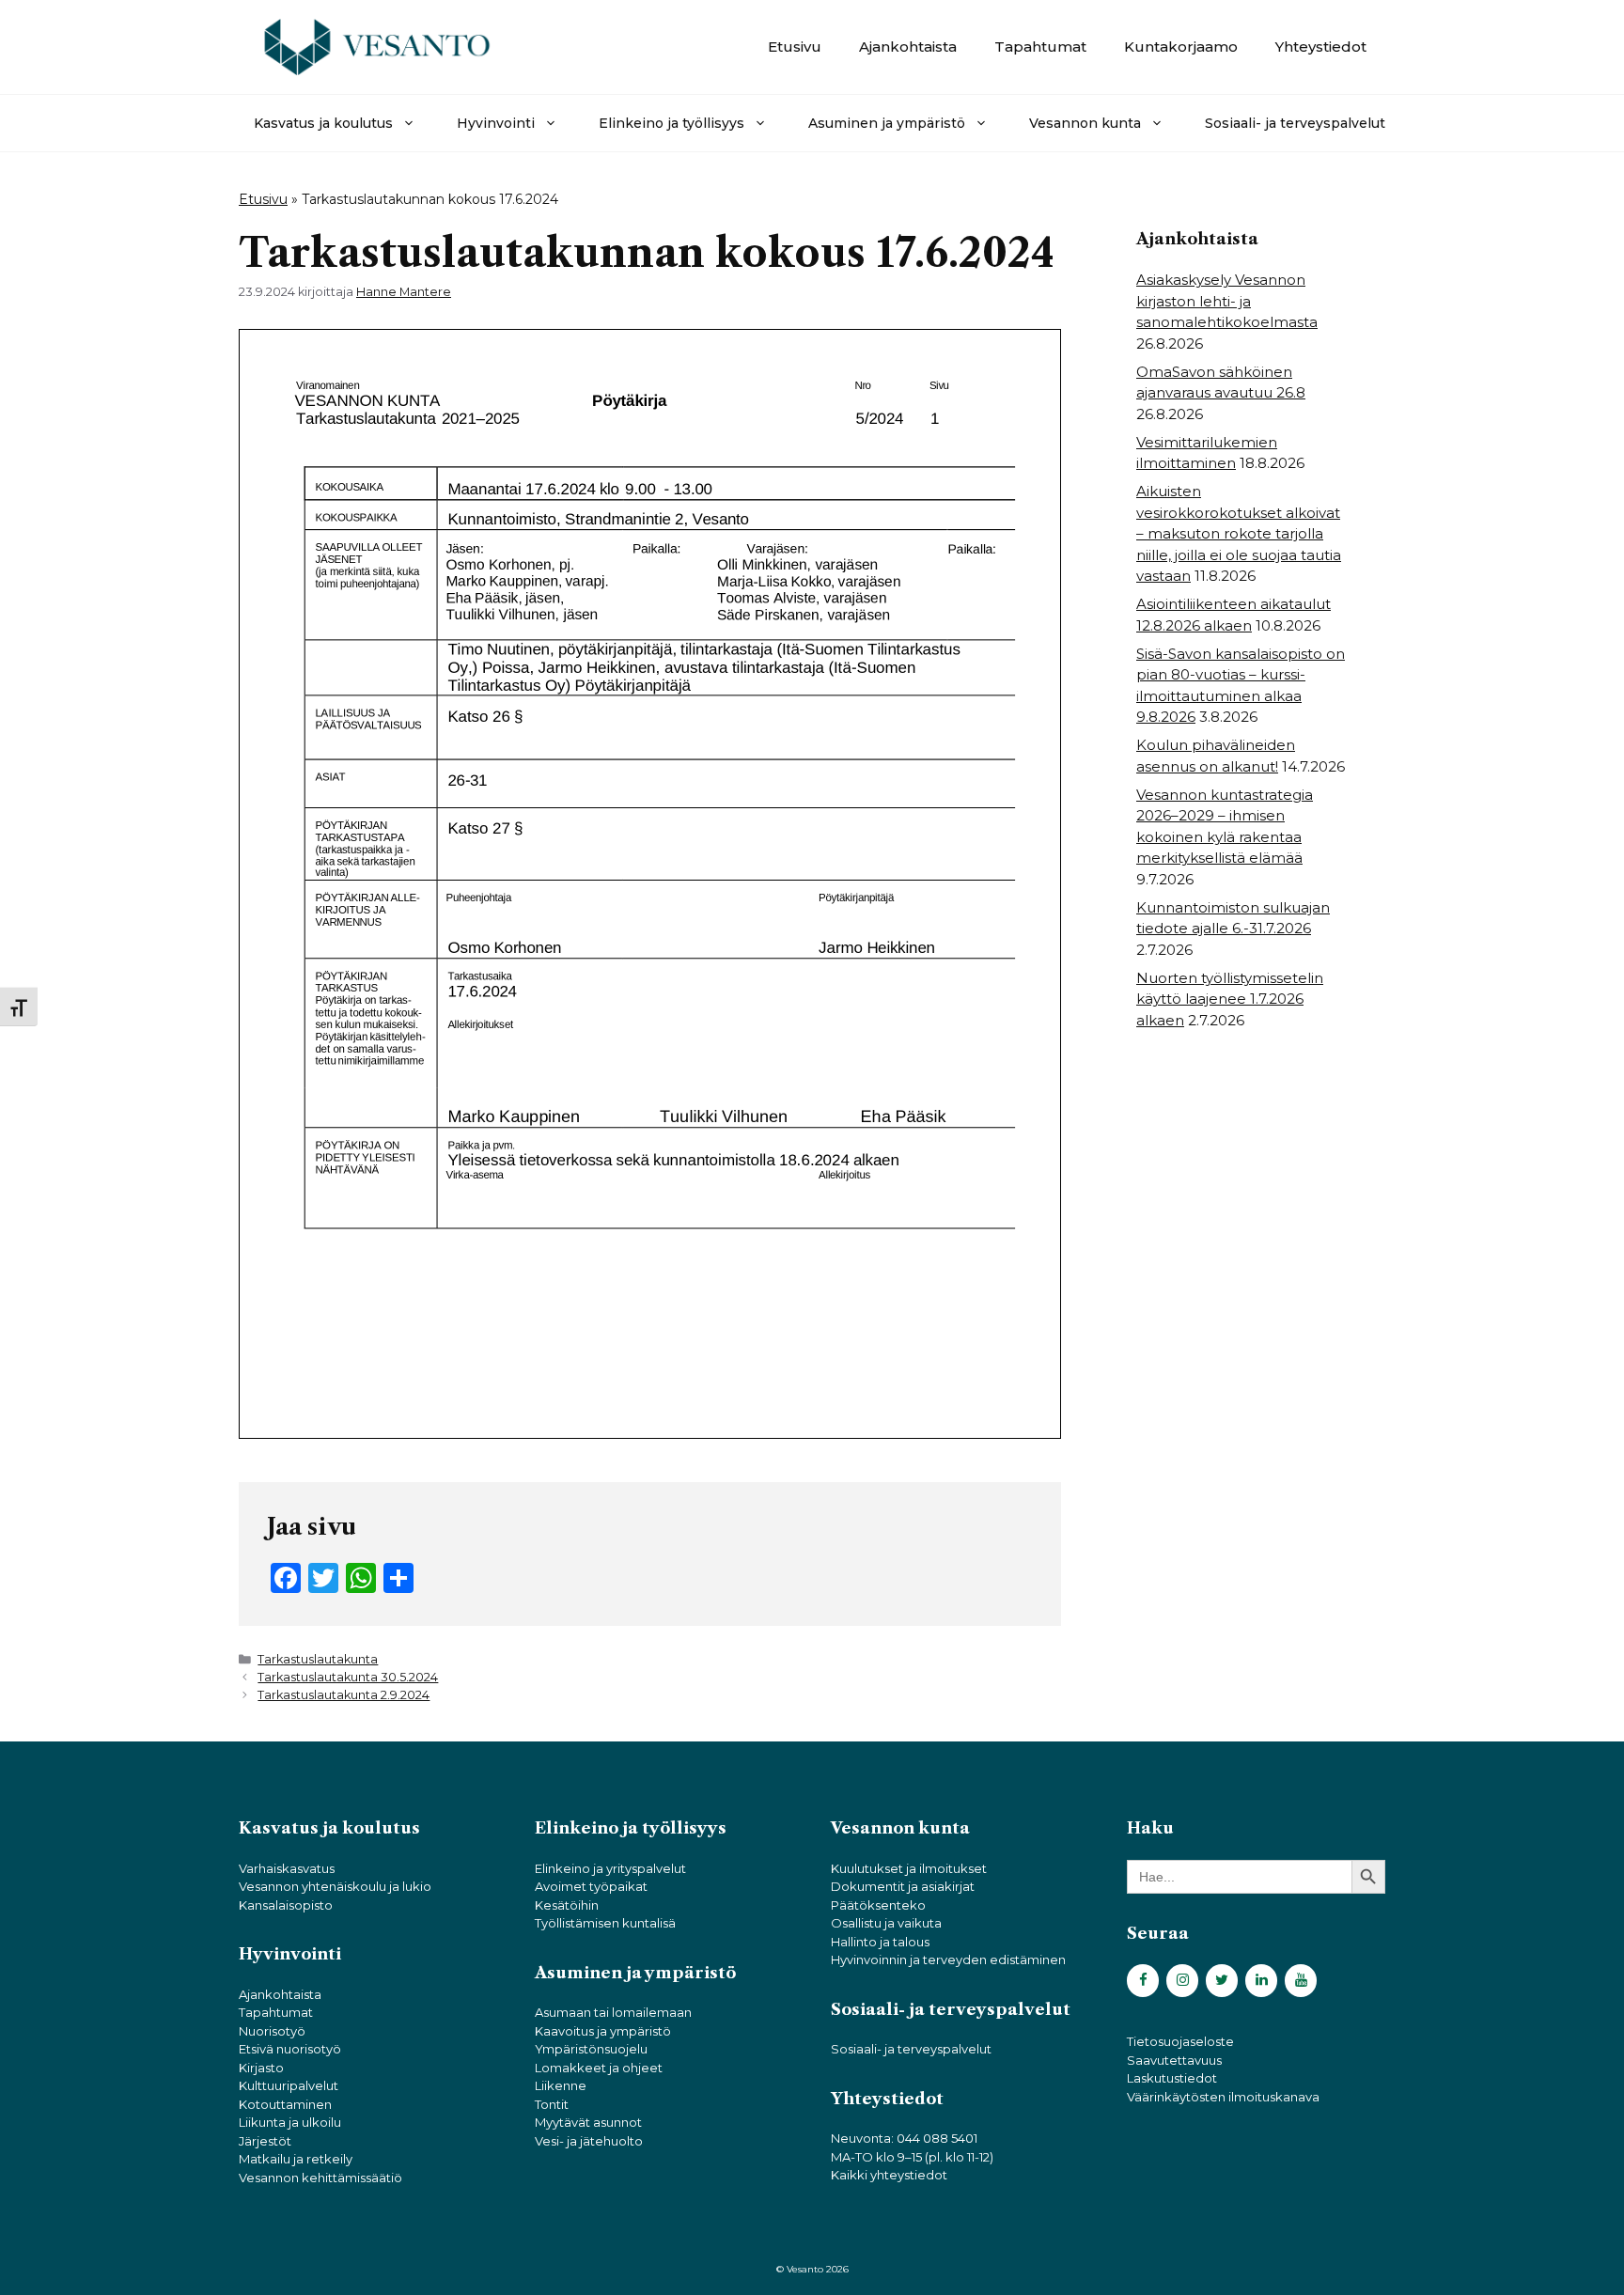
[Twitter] (1222, 1981)
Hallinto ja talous (880, 1942)
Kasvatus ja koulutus (323, 123)
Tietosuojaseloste (1180, 2041)
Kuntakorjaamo (1181, 47)
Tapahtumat (1040, 47)
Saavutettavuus (1174, 2060)
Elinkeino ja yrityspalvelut (610, 1868)
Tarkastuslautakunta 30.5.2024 (348, 1677)
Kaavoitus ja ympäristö (603, 2031)
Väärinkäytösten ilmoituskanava (1223, 2097)
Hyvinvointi (496, 123)
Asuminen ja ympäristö (887, 123)
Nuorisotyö (272, 2031)
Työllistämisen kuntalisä (605, 1923)
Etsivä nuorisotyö (290, 2049)
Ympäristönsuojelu (591, 2049)
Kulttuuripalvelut (289, 2085)
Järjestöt (265, 2141)
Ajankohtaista (908, 47)
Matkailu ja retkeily (296, 2159)
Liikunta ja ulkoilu (290, 2122)
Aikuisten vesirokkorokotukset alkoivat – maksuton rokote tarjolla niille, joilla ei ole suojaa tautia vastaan (1239, 533)
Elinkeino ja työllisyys (671, 123)
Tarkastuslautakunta (318, 1659)
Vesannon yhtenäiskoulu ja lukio (335, 1886)
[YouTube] (1301, 1981)
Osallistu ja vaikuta (886, 1923)
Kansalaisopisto (286, 1905)
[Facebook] (1143, 1981)
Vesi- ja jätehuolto (589, 2141)
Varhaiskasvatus (287, 1868)
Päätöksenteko (878, 1905)
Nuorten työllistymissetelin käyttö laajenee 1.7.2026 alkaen (1230, 999)
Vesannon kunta (1085, 123)
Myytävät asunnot (588, 2122)
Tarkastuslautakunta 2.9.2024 (344, 1695)
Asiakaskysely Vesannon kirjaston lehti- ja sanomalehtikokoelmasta (1227, 301)
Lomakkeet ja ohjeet (599, 2068)
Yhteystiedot (1321, 47)
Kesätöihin (567, 1905)
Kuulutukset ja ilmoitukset (909, 1868)
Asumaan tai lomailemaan (613, 2012)
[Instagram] (1182, 1981)
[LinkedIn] (1261, 1981)
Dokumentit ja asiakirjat (903, 1886)
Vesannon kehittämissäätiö (320, 2178)
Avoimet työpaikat (591, 1886)
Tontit (552, 2104)
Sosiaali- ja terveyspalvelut (1295, 123)
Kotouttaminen (285, 2104)
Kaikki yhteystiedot (889, 2175)
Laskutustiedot (1172, 2078)
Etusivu (795, 47)
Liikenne (561, 2085)
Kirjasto (261, 2068)
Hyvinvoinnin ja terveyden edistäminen (948, 1959)
